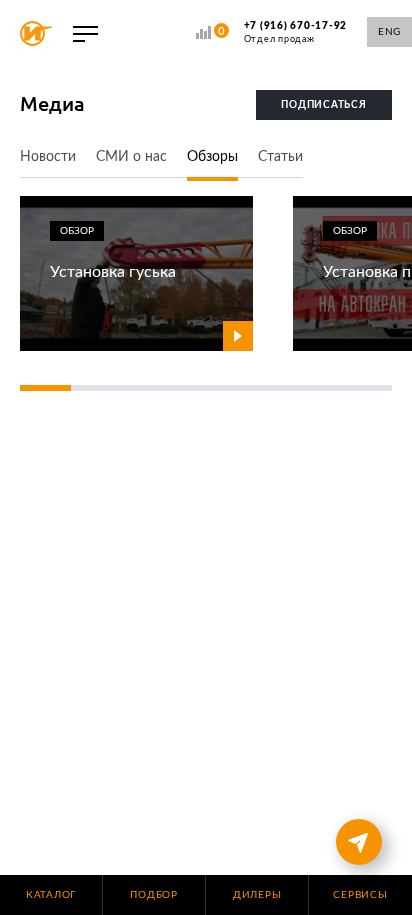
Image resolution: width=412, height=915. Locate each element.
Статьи (280, 157)
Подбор (154, 895)
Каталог (51, 895)
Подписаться (323, 105)
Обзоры (212, 157)
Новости (48, 157)
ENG (389, 32)
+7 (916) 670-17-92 (296, 32)
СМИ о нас (131, 157)
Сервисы (360, 895)
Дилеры (257, 895)
